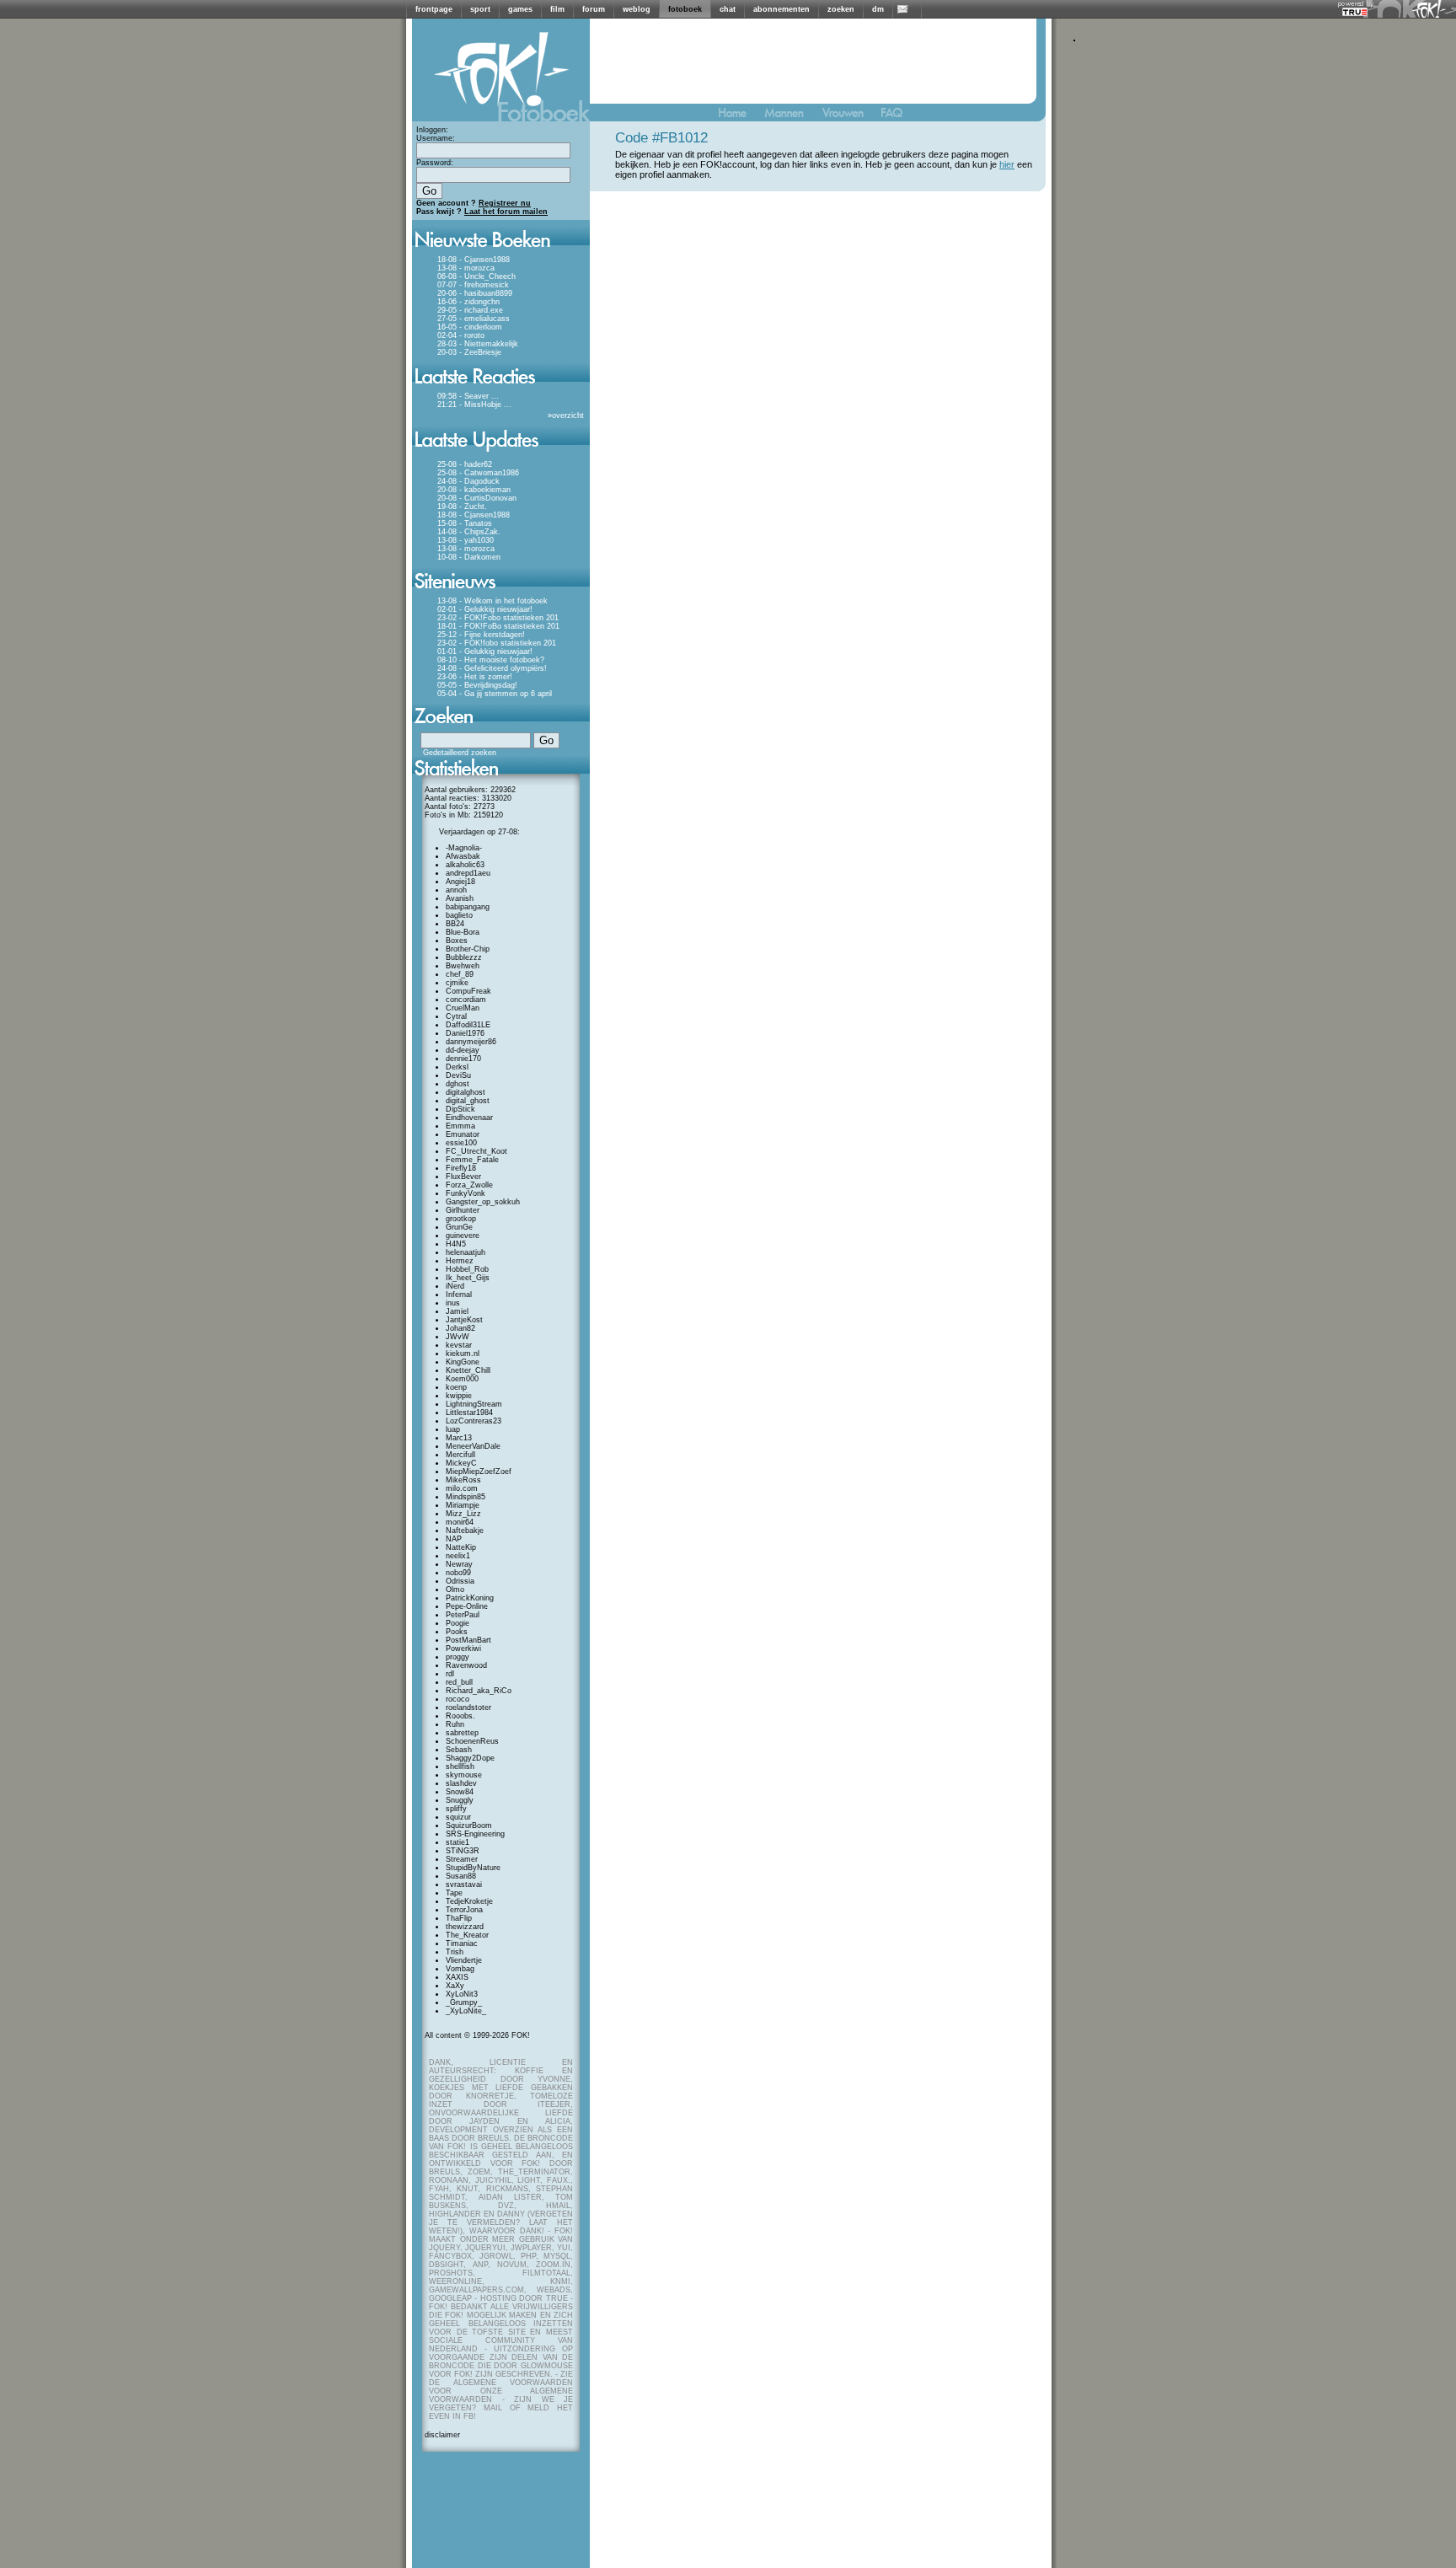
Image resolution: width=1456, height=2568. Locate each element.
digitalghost (466, 1092)
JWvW (458, 1337)
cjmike (457, 983)
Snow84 (460, 1792)
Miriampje (463, 1505)
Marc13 (459, 1438)
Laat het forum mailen (506, 212)
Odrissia (460, 1581)
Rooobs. (460, 1716)
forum (594, 9)
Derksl (457, 1067)
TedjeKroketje (469, 1901)
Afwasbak (463, 856)
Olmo (455, 1590)
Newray (459, 1564)
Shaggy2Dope (470, 1758)
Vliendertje (464, 1960)
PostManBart (468, 1640)
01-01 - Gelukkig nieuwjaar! (485, 651)
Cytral (456, 1016)
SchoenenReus (472, 1741)
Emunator (463, 1134)
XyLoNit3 (462, 1994)
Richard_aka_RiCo (479, 1691)
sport (480, 9)
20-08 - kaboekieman (474, 490)
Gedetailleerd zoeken (460, 753)
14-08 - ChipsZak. (469, 532)
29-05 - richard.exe (470, 310)
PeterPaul (463, 1615)
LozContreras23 (474, 1421)
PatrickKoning (470, 1598)
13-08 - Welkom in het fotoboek (492, 601)
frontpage (434, 9)
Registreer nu (505, 203)
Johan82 (460, 1328)
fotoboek (685, 9)
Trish (455, 1952)
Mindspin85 (466, 1497)
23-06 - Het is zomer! (475, 677)
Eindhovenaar (469, 1118)
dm (878, 9)
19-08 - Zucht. (462, 507)
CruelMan (463, 1008)
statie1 (458, 1842)
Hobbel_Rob (467, 1269)
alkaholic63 (465, 865)
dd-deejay (463, 1050)
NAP (454, 1539)
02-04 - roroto (461, 335)
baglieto (459, 915)
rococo (458, 1699)
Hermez (460, 1261)
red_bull (459, 1682)
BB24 (455, 924)
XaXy (455, 1986)
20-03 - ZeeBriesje (469, 352)
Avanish (460, 898)
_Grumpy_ (464, 2002)
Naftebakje (465, 1531)
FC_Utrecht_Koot (476, 1151)
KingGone (463, 1362)
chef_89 (460, 974)
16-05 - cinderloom (470, 327)
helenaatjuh (466, 1252)
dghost (458, 1084)
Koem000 (462, 1379)
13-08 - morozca (466, 268)
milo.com (462, 1488)
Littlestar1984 (469, 1413)
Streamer (462, 1859)
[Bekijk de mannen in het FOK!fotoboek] (791, 117)
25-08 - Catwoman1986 (478, 473)
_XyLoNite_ (466, 2011)
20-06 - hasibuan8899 (475, 293)
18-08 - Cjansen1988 (474, 260)
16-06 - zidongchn (468, 302)
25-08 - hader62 (465, 464)
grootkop (461, 1219)
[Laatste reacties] (501, 389)
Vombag (460, 1969)
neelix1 (458, 1556)
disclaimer (442, 2435)
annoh (456, 890)
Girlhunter (463, 1210)
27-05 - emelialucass (474, 319)
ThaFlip (459, 1918)
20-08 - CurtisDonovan (477, 498)
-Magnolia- (464, 848)
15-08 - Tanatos (465, 523)
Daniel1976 (465, 1033)
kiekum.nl (463, 1354)
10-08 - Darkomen (469, 557)
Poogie (458, 1623)
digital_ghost (468, 1101)
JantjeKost (464, 1320)
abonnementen (782, 9)
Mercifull (460, 1455)
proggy (458, 1657)
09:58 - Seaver (463, 396)
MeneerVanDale (473, 1446)
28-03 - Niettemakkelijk (478, 344)
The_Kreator (467, 1935)
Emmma (460, 1126)
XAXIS (457, 1977)
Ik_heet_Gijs (468, 1278)
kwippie (459, 1396)
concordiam (466, 1000)
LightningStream (474, 1404)
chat (728, 9)
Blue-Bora (463, 932)
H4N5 (456, 1244)
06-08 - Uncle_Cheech (476, 276)
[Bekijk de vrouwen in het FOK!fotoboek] (850, 117)
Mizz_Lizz (463, 1514)
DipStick (460, 1109)
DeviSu (458, 1075)
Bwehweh (463, 966)
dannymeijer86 (471, 1042)
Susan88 (461, 1876)
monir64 (460, 1522)
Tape (454, 1893)
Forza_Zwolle (469, 1185)
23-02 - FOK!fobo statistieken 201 (497, 643)
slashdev (461, 1783)
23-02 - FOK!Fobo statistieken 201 (498, 618)
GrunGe (459, 1227)
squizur (458, 1817)
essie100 (461, 1143)
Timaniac (462, 1943)
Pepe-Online (467, 1606)
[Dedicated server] (1356, 11)
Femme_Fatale (472, 1160)
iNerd (455, 1286)
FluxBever (463, 1177)
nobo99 (458, 1573)
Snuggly (460, 1800)
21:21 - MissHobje (469, 405)
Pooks (457, 1632)
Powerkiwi (463, 1649)
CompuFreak (468, 991)
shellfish (460, 1767)
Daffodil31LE (468, 1025)
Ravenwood (466, 1665)
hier (1007, 164)
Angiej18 (460, 882)
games (520, 9)
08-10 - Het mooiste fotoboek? (491, 660)
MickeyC (461, 1463)
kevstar (459, 1345)
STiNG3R (463, 1851)
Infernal (459, 1295)
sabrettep (462, 1733)
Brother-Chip (468, 949)
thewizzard (465, 1927)
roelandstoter (468, 1708)
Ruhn (455, 1724)
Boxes (457, 941)
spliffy (456, 1809)
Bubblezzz (464, 957)
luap (453, 1429)
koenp (456, 1387)
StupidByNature (473, 1868)
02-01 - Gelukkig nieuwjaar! (485, 609)
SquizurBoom (469, 1825)
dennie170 (463, 1059)
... (495, 396)
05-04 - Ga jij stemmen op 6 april (495, 694)
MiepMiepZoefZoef (479, 1472)
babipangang (468, 907)
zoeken (841, 9)
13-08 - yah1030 (466, 540)
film (557, 9)
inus (453, 1303)
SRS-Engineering (475, 1834)
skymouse (464, 1775)
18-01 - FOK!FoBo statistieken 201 (498, 626)
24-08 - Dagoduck (468, 481)
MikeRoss (463, 1480)
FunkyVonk (466, 1193)
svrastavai (464, 1884)
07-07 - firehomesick (473, 285)
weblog (637, 9)
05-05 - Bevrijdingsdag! (477, 685)
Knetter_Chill (468, 1370)
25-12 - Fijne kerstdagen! (481, 635)
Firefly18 (461, 1168)
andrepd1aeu (468, 873)
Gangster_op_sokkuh (483, 1202)
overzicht (568, 415)
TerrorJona (464, 1910)
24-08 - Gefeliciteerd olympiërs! (492, 668)
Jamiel (457, 1311)
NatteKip (461, 1547)
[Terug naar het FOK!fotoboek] (740, 117)
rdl (450, 1674)
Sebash (459, 1750)
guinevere (463, 1236)
